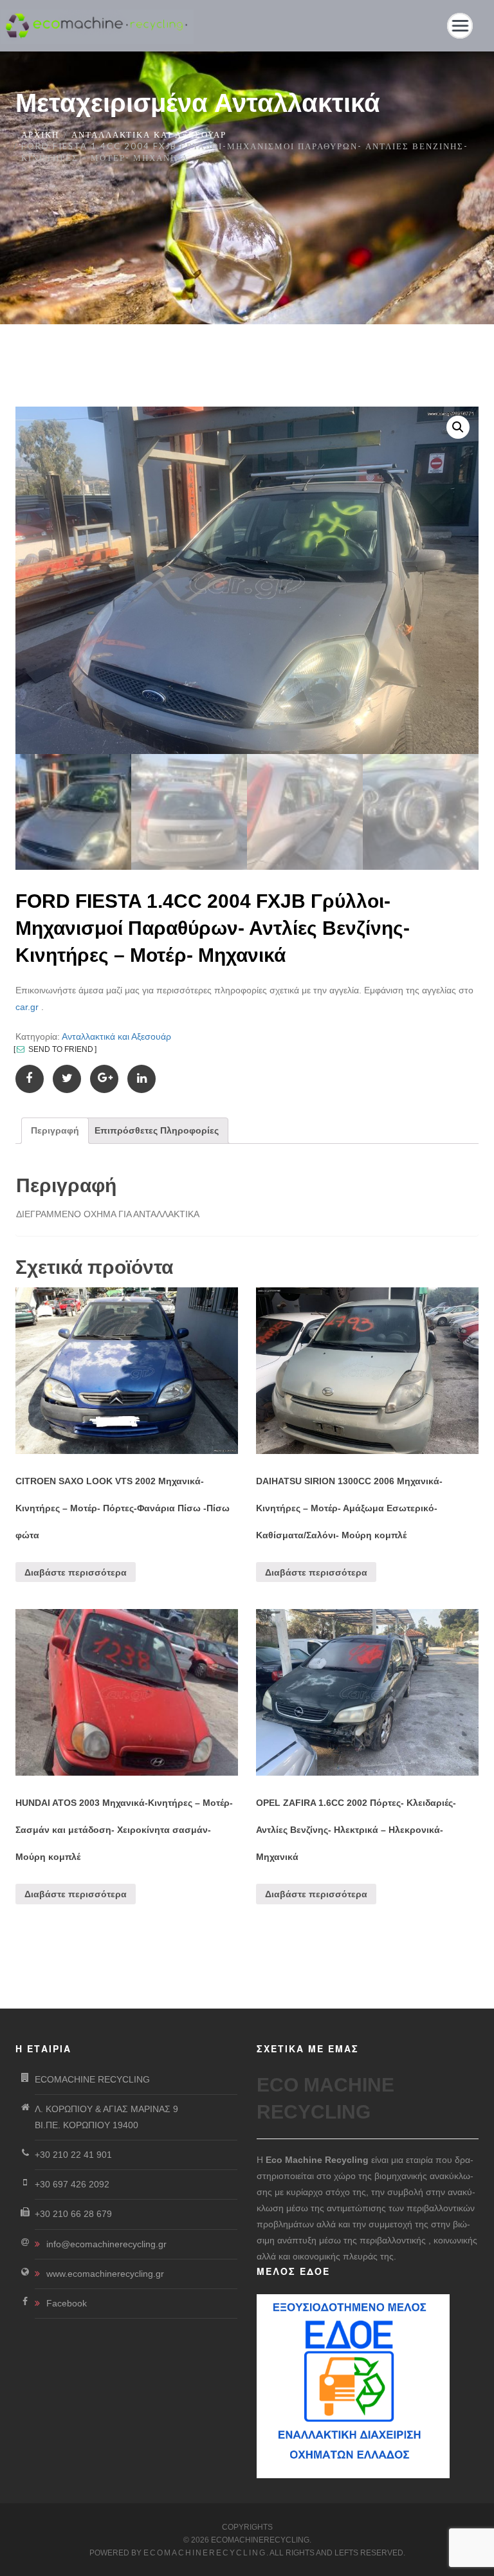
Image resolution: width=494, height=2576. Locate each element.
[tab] (55, 1131)
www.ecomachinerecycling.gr (105, 2274)
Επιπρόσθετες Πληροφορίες (157, 1130)
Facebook (67, 2303)
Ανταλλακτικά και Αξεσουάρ (149, 134)
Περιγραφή (55, 1130)
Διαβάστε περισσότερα (76, 1572)
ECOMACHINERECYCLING (205, 2553)
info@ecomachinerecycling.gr (106, 2244)
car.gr (27, 1007)
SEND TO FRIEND (60, 1049)
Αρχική (40, 134)
